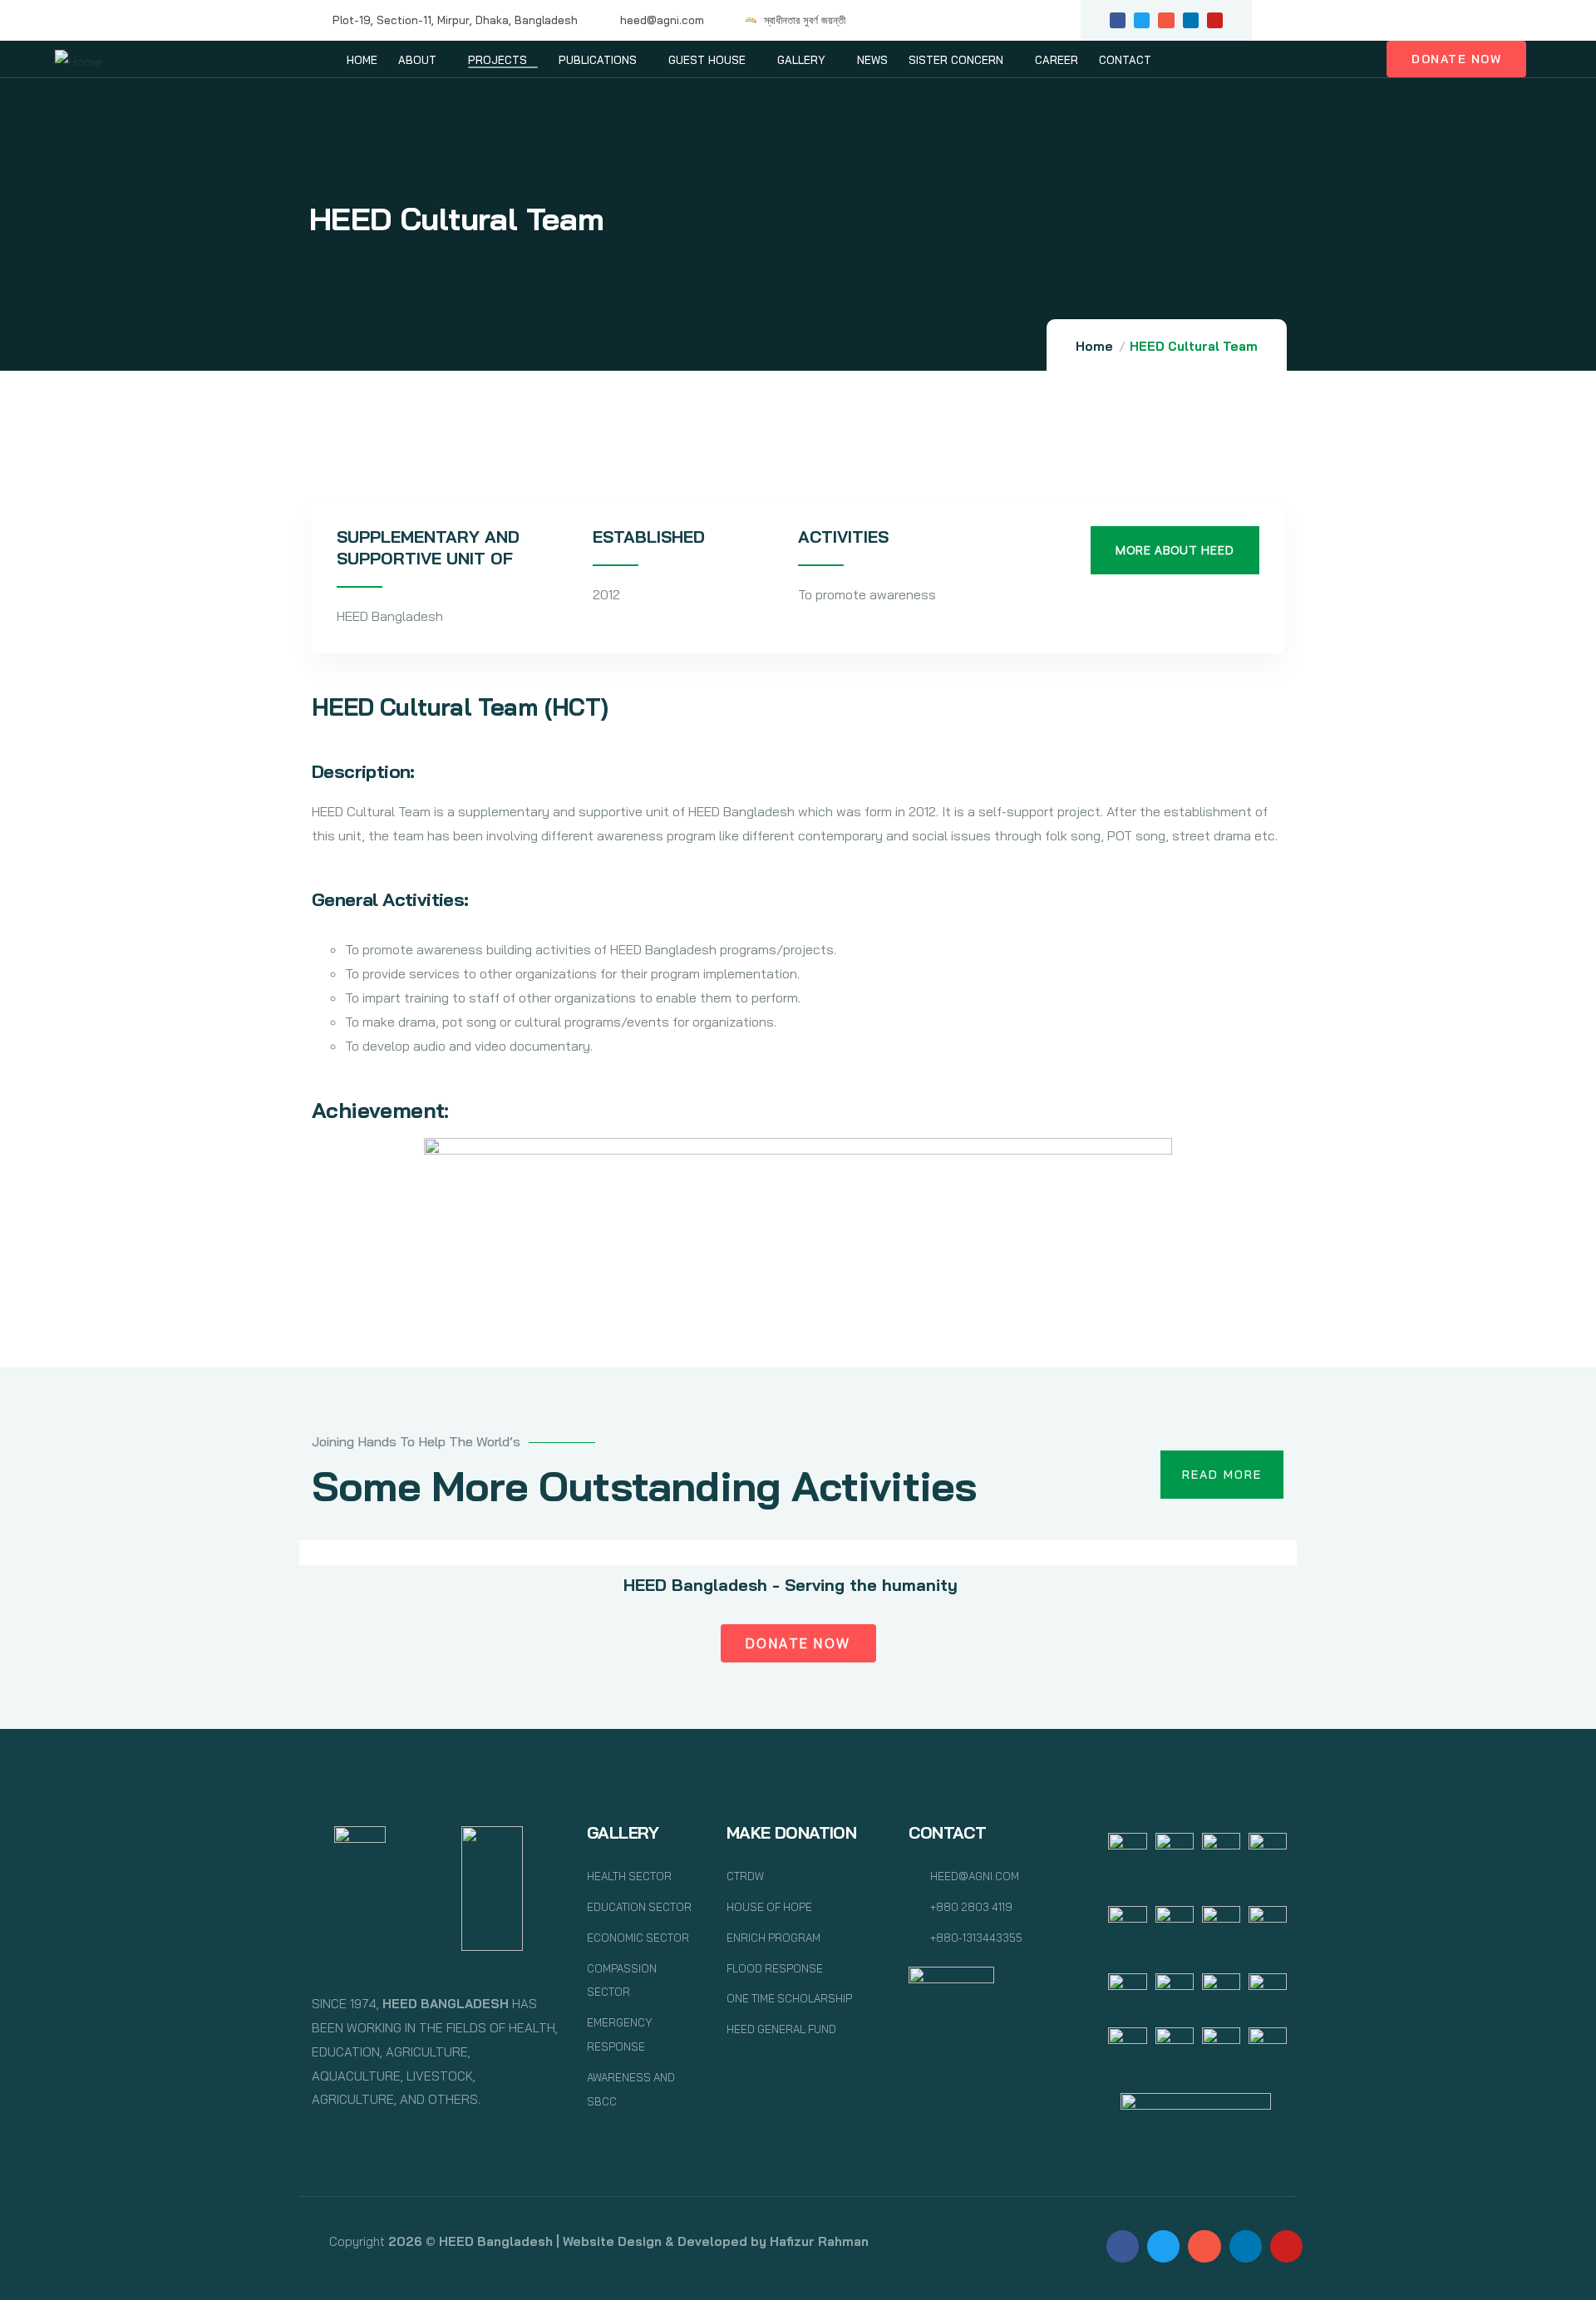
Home (1094, 346)
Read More (1222, 1475)
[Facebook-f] (1118, 20)
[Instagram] (1166, 20)
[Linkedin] (1246, 2246)
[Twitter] (1142, 20)
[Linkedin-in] (1191, 20)
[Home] (79, 62)
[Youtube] (1215, 20)
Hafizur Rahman (819, 2241)
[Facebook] (1123, 2246)
